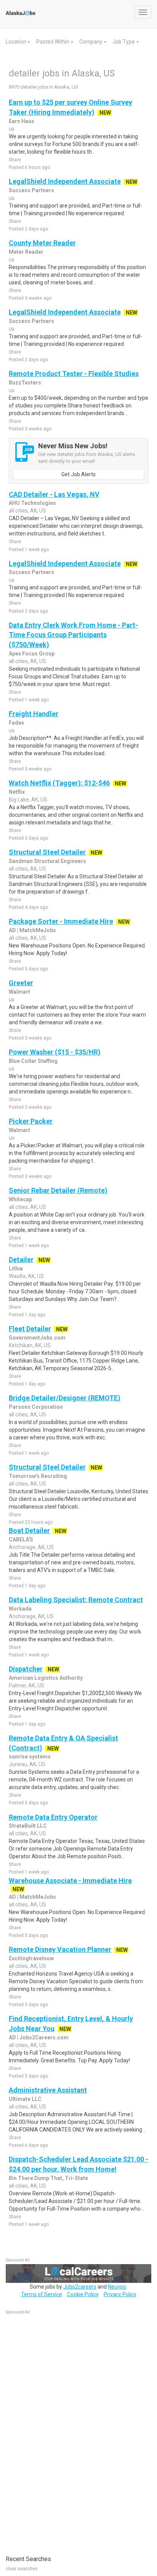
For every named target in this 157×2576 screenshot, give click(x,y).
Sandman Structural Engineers (47, 861)
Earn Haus (22, 121)
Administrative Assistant (48, 2090)
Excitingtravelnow (31, 1958)
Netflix (17, 792)
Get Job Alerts (78, 474)
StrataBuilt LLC (28, 1826)
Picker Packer (31, 1121)
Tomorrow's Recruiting (38, 1476)
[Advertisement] (63, 2431)
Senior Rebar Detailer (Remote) (58, 1190)
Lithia (16, 1269)
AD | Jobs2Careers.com (39, 2037)
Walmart (19, 992)
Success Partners (31, 190)
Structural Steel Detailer (47, 852)
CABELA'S (21, 1539)
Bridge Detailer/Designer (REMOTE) (65, 1398)
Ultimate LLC (25, 2099)
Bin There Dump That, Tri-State (48, 2178)
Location (17, 42)
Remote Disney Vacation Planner (60, 1949)
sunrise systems (30, 1757)
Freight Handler (34, 714)
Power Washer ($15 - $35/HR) (55, 1052)
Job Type (124, 42)
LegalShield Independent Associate (65, 181)
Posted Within (53, 42)
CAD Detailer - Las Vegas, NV (54, 494)
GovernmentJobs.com (37, 1338)
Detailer (21, 1260)
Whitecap (20, 1199)
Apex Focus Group (32, 654)
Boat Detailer (29, 1531)
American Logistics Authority (46, 1678)
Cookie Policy (83, 2294)
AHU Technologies (32, 503)
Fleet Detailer (30, 1329)
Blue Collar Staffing (33, 1061)
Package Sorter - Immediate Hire (61, 921)
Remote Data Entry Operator (53, 1817)
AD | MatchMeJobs (32, 930)
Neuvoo (117, 2287)
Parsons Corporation (36, 1407)
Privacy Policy (120, 2294)
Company (91, 42)
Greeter (21, 983)
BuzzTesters (25, 383)
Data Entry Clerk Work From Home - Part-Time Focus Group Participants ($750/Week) (73, 635)
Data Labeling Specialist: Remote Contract (76, 1600)
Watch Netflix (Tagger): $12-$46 (59, 783)
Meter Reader (26, 252)
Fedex (16, 723)
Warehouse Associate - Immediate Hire (70, 1881)
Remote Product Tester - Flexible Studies (74, 374)
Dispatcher (26, 1669)
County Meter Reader (42, 243)
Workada (20, 1609)
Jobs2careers (80, 2287)
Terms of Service (42, 2294)
